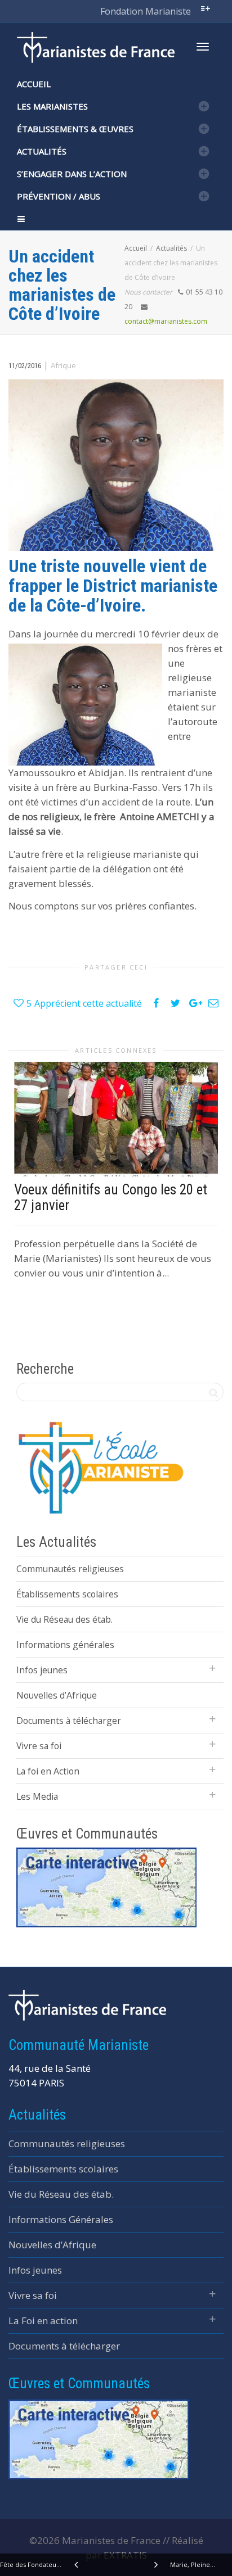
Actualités (42, 151)
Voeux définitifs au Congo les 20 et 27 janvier (111, 1198)
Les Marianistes (52, 106)
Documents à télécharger (69, 1721)
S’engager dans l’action (72, 174)
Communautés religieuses (70, 1569)
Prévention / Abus (59, 196)
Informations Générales (61, 2219)
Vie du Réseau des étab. (64, 1619)
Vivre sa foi (39, 1746)
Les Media (37, 1796)
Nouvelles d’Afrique (57, 1695)
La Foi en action (43, 2321)
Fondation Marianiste (146, 11)
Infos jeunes (42, 1670)
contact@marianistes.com (166, 321)
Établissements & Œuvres (75, 129)
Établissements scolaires (67, 1594)
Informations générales (65, 1645)
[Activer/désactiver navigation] (203, 47)
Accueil (34, 84)
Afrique (63, 365)
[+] (116, 1119)
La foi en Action (48, 1771)
